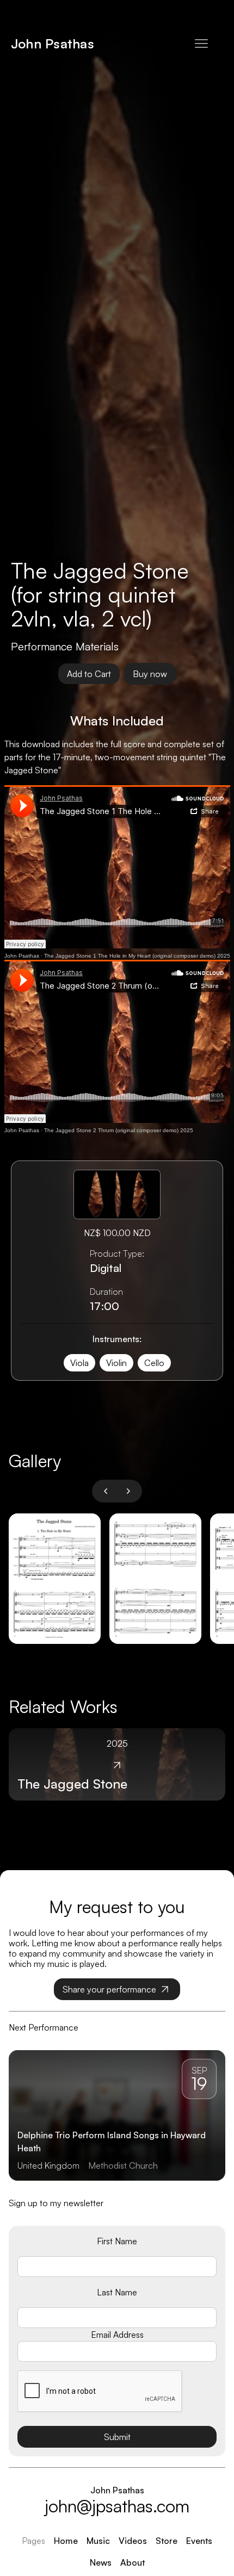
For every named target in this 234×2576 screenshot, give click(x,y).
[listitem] (55, 1579)
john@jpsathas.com (117, 2506)
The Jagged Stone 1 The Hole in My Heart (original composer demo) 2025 (137, 956)
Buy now (150, 674)
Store (167, 2541)
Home (66, 2541)
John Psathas (22, 956)
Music (98, 2541)
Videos (133, 2541)
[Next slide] (128, 1491)
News (101, 2562)
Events (199, 2541)
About (133, 2562)
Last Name (117, 2292)
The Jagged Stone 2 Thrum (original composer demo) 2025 (119, 1130)
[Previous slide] (106, 1491)
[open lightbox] (55, 1579)
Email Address (117, 2335)
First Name (117, 2241)
